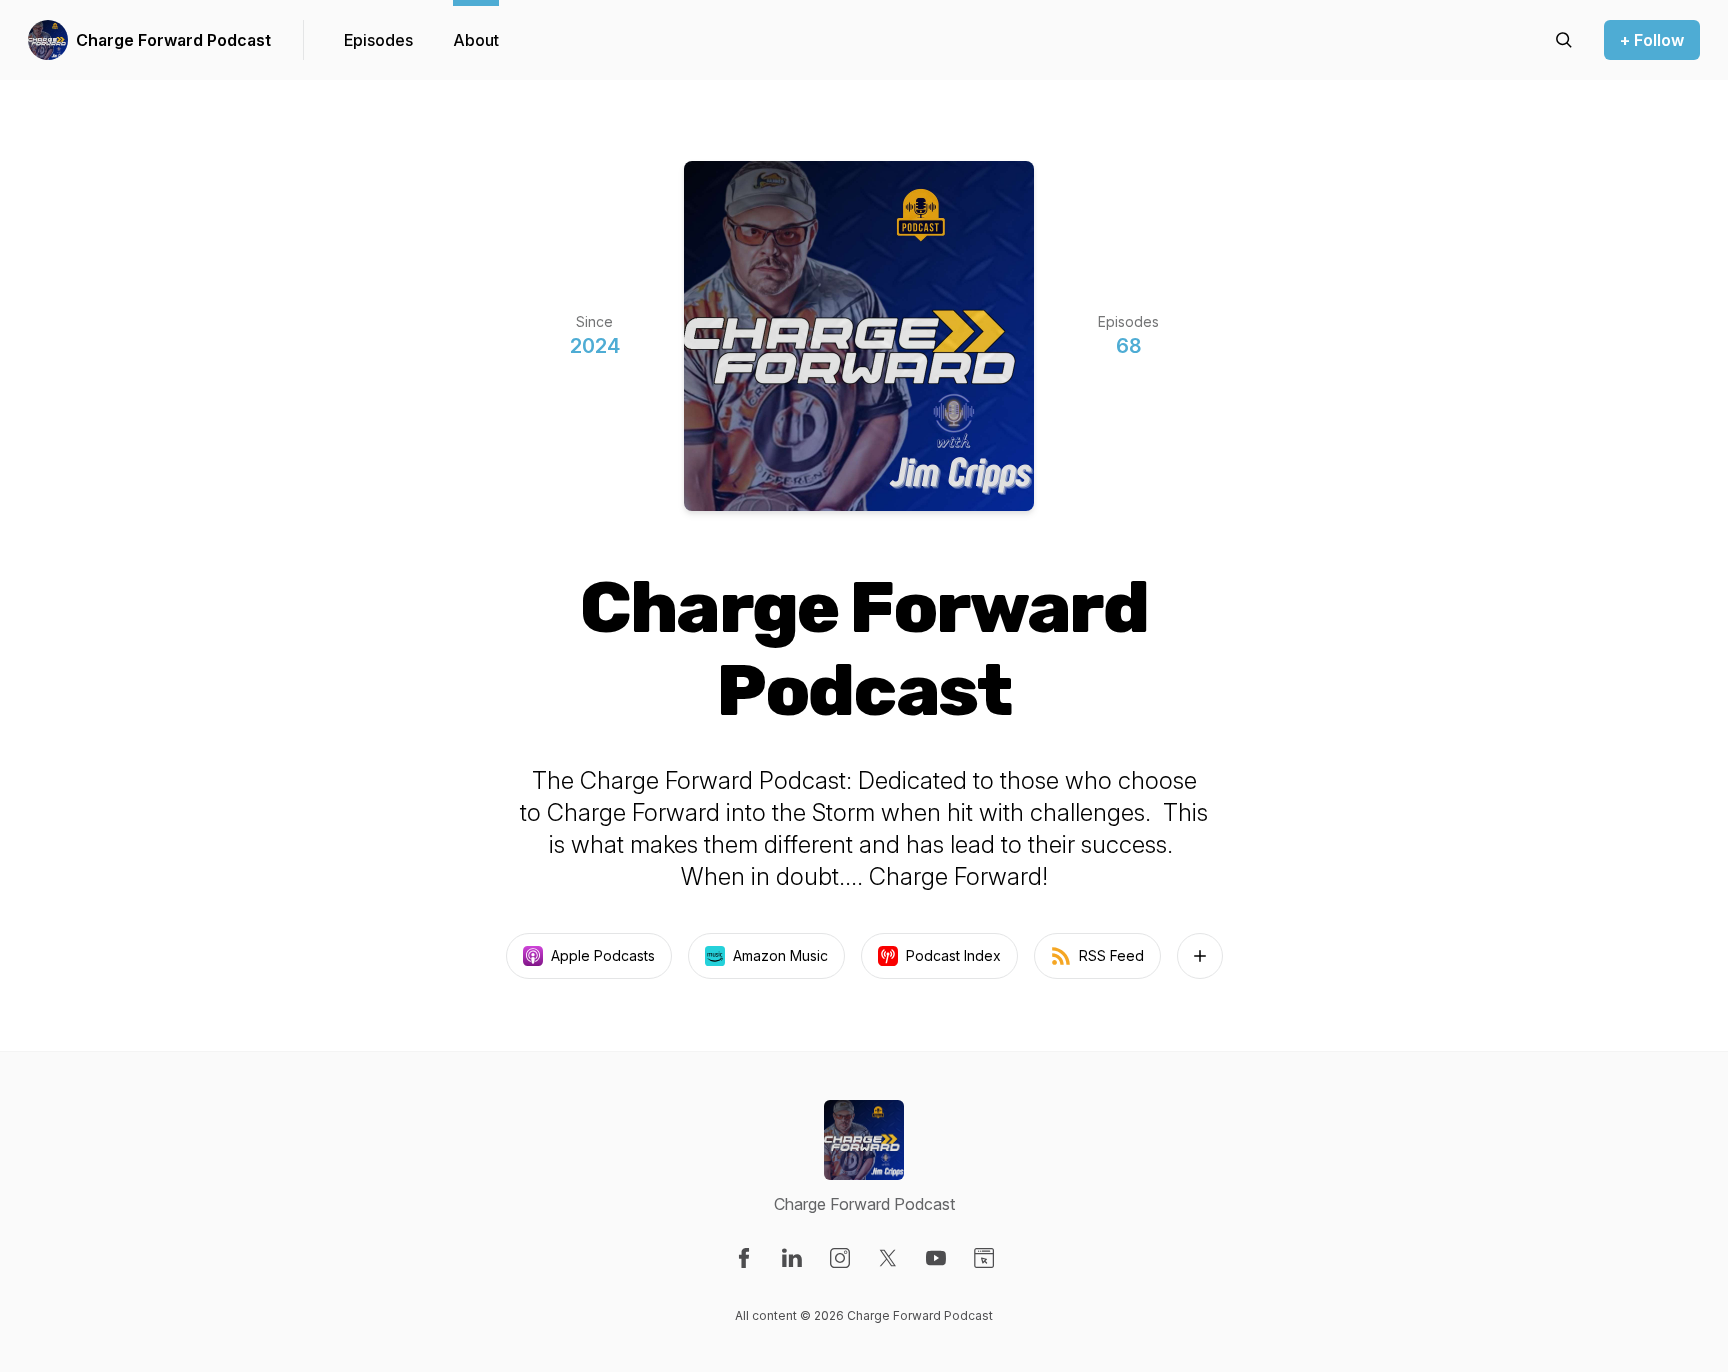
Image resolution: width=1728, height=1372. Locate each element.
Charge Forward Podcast (173, 40)
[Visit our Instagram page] (840, 1258)
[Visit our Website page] (984, 1258)
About (476, 40)
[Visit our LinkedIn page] (792, 1258)
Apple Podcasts (603, 955)
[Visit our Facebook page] (744, 1258)
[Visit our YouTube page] (936, 1258)
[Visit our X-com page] (888, 1258)
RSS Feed (1111, 955)
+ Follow (1652, 40)
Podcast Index (953, 955)
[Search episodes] (1564, 40)
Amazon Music (780, 955)
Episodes (378, 40)
